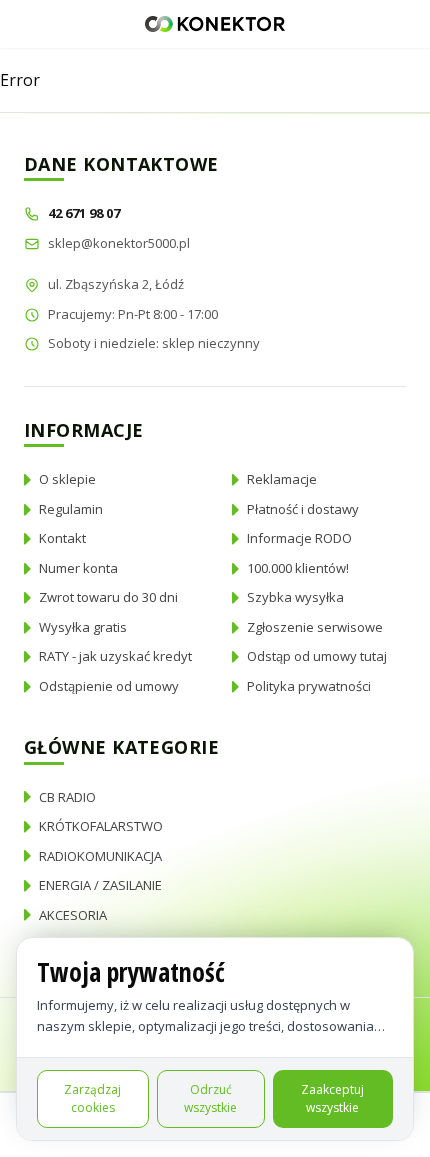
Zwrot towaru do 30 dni (108, 597)
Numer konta (78, 568)
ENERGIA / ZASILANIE (100, 885)
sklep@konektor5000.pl (119, 243)
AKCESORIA (73, 915)
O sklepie (67, 479)
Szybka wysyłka (295, 597)
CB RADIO (67, 797)
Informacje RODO (299, 538)
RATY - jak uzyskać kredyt (115, 656)
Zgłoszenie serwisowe (315, 627)
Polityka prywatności (309, 686)
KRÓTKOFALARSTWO (101, 826)
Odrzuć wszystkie (210, 1098)
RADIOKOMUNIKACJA (100, 856)
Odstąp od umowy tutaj (317, 656)
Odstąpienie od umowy (109, 686)
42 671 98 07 (85, 213)
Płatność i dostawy (303, 509)
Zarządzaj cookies (92, 1098)
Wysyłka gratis (83, 627)
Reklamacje (282, 479)
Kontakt (62, 538)
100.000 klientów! (298, 568)
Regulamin (71, 509)
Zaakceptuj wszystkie (332, 1098)
